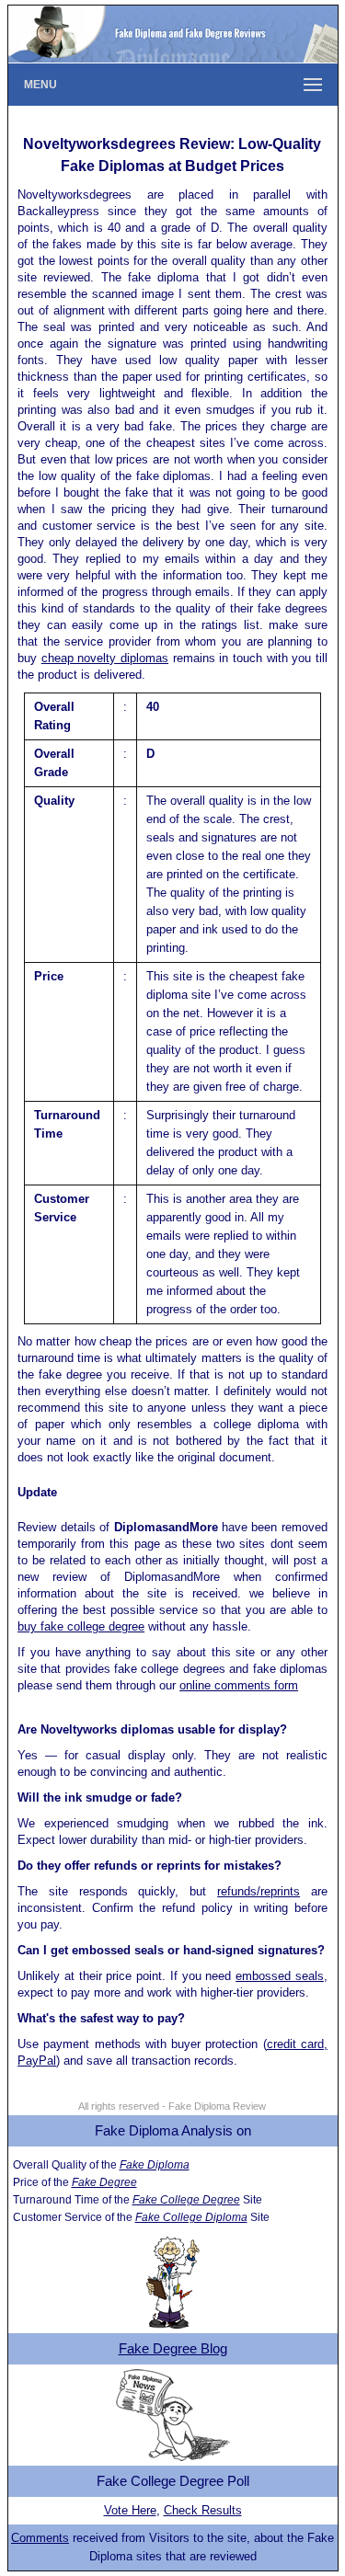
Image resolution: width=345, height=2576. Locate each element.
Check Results (203, 2510)
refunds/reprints (259, 1891)
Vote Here (130, 2510)
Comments (40, 2538)
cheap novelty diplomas (105, 658)
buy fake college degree (81, 1626)
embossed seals (280, 1976)
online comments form (239, 1685)
